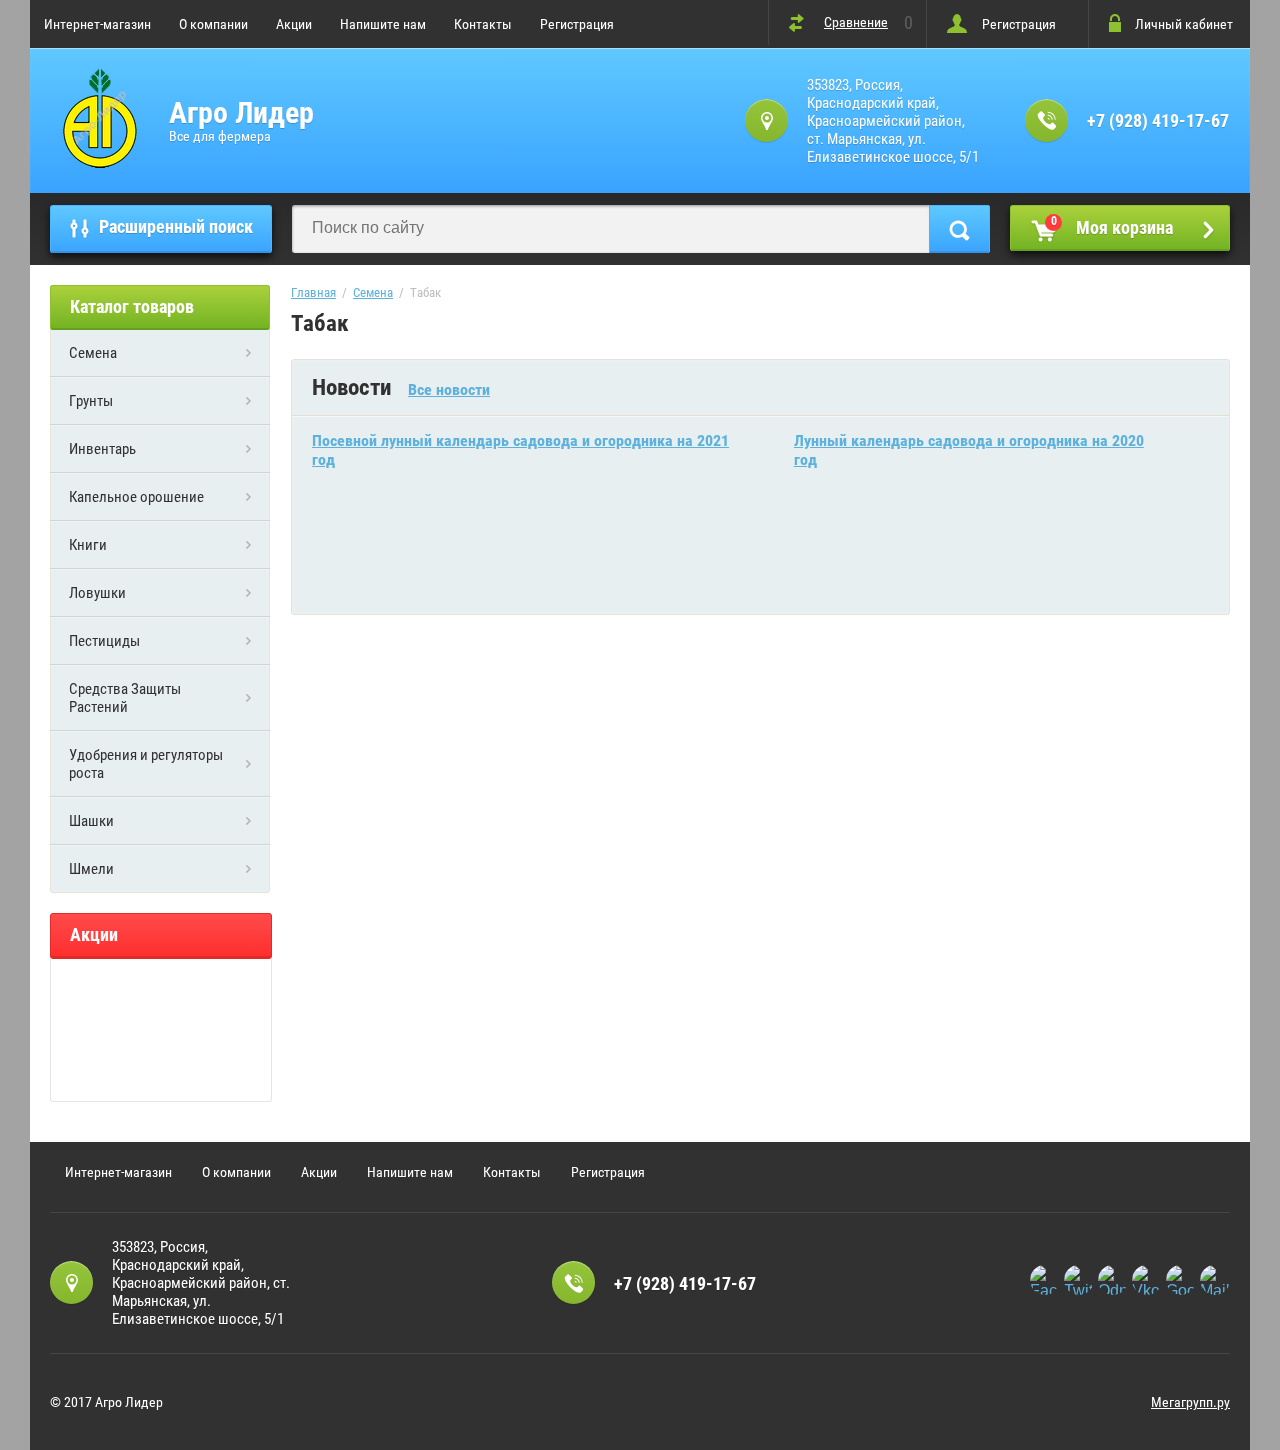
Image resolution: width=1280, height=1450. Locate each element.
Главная (313, 292)
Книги (88, 545)
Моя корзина (1112, 226)
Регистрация (577, 24)
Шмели (91, 869)
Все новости (449, 389)
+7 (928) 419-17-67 (1158, 120)
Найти (959, 229)
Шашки (91, 821)
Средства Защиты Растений (125, 698)
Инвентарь (102, 449)
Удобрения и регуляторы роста (146, 764)
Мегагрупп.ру (1190, 1402)
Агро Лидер (241, 112)
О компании (213, 24)
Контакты (483, 24)
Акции (294, 24)
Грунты (91, 401)
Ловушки (97, 593)
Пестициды (104, 641)
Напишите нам (383, 24)
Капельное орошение (136, 497)
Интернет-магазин (97, 24)
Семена (93, 353)
